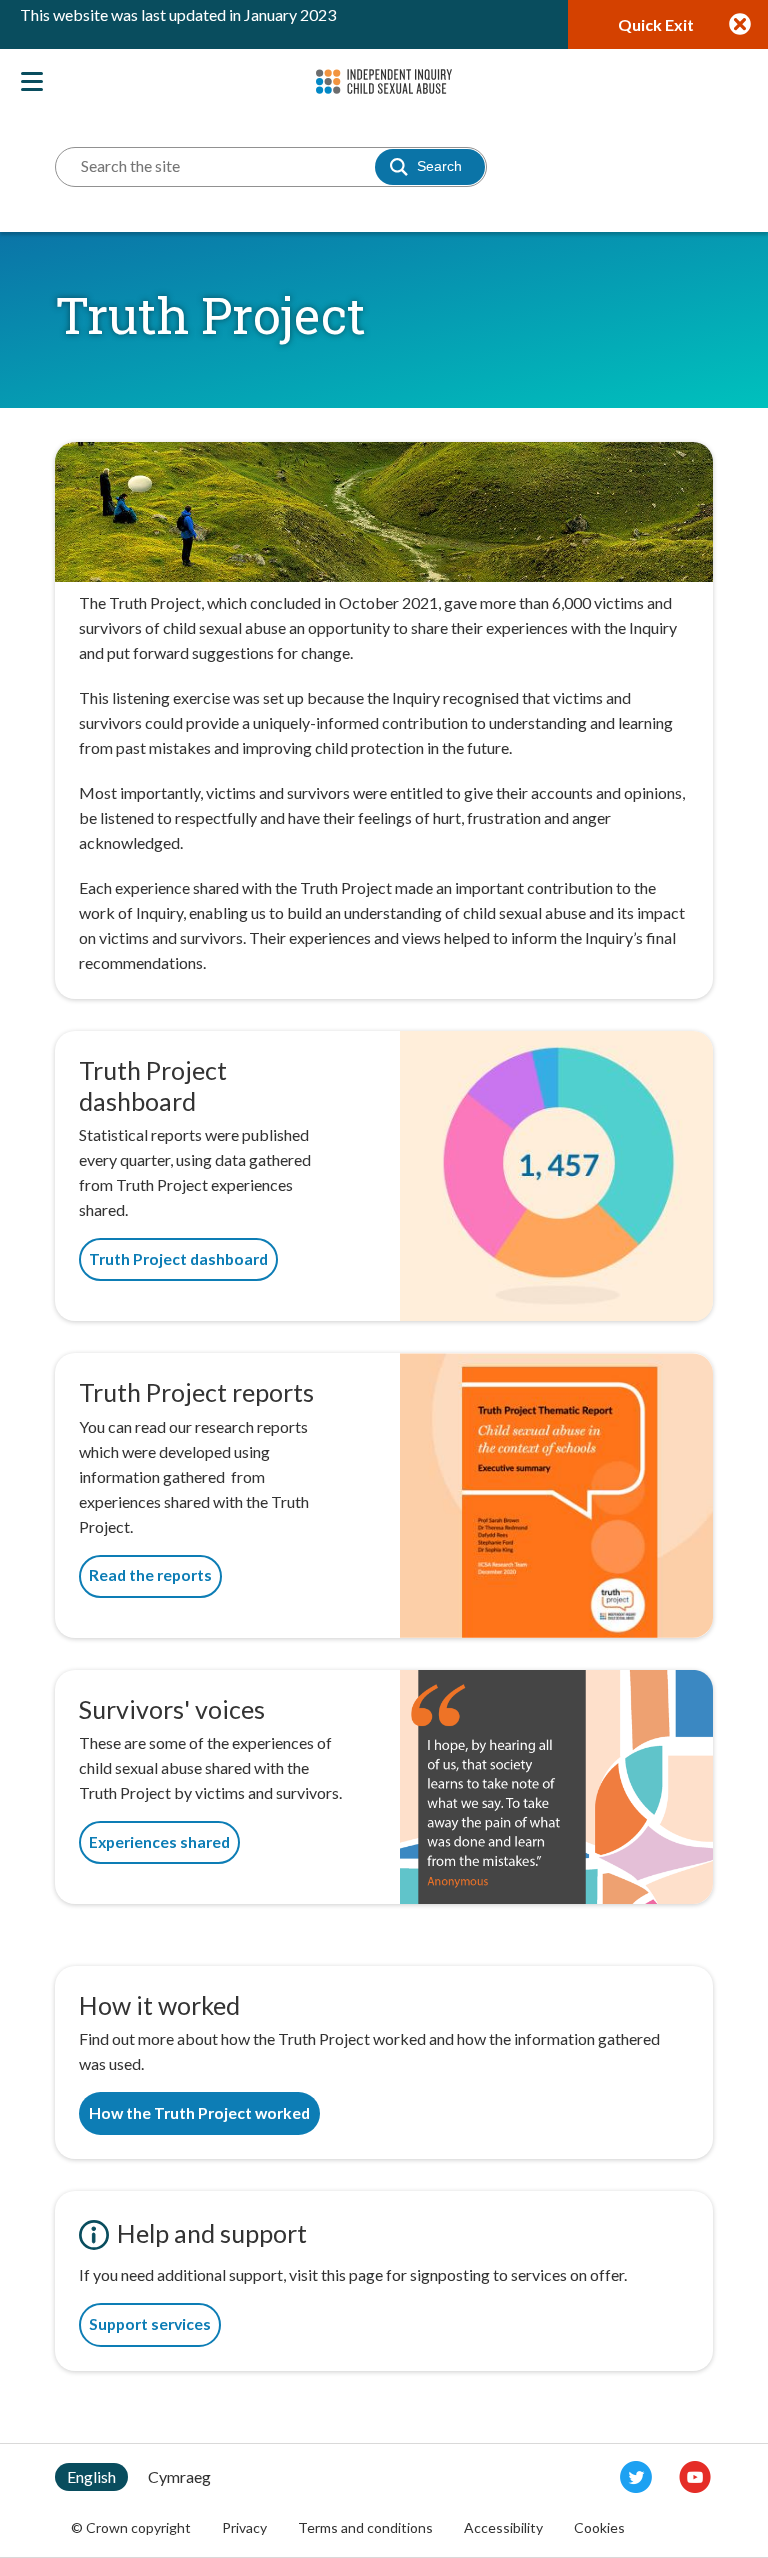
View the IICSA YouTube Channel (695, 2477)
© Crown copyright (131, 2527)
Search (439, 166)
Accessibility (503, 2527)
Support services (150, 2324)
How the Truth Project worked (199, 2113)
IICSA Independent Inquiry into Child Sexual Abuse (384, 81)
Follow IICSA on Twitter (636, 2477)
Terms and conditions (365, 2527)
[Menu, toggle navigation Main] (30, 80)
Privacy (244, 2527)
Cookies (599, 2527)
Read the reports (150, 1575)
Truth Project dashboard (178, 1259)
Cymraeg (179, 2476)
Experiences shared (159, 1842)
